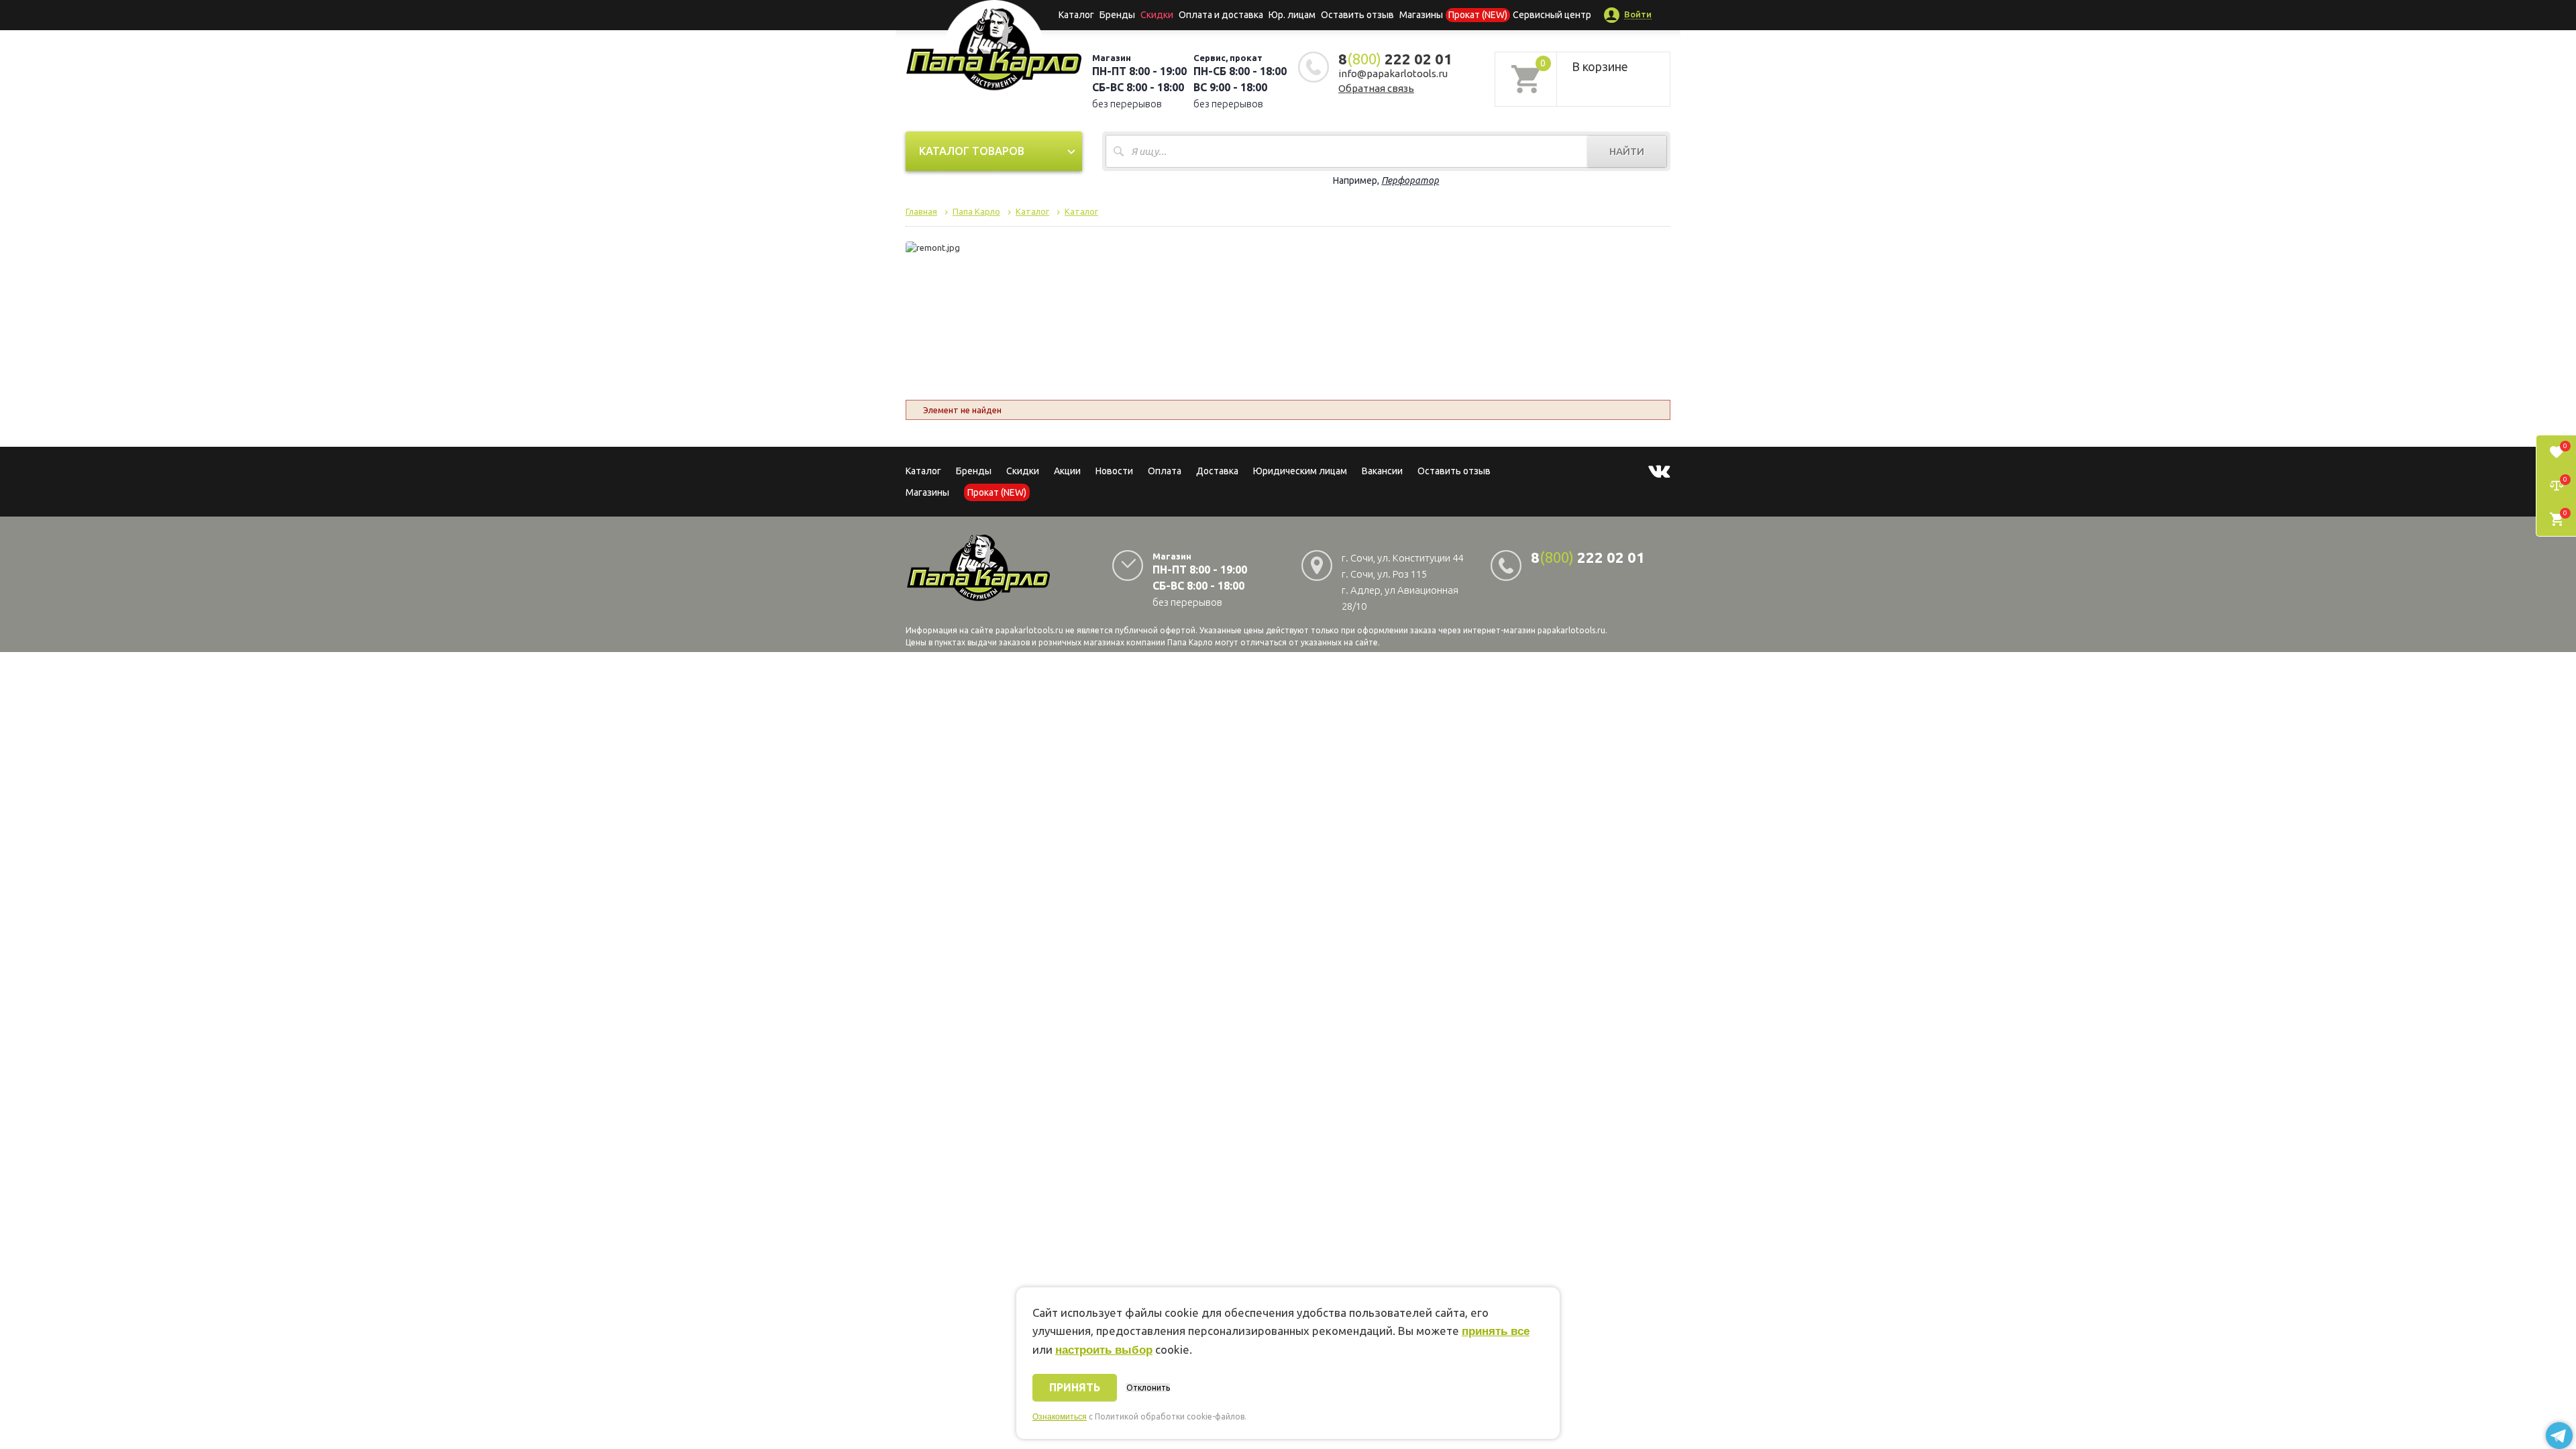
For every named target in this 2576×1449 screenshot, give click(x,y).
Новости (1114, 471)
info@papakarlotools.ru (1393, 73)
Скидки (1023, 471)
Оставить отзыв (1357, 15)
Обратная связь (1376, 88)
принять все (1496, 1331)
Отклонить (1148, 1388)
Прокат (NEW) (1478, 15)
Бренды (1117, 15)
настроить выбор (1104, 1350)
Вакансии (1382, 471)
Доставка (1217, 471)
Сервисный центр (1552, 15)
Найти (1627, 151)
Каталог (1076, 15)
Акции (1067, 471)
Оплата (1165, 471)
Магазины (927, 492)
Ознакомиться (1060, 1417)
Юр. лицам (1292, 15)
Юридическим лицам (1300, 471)
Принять (1075, 1387)
